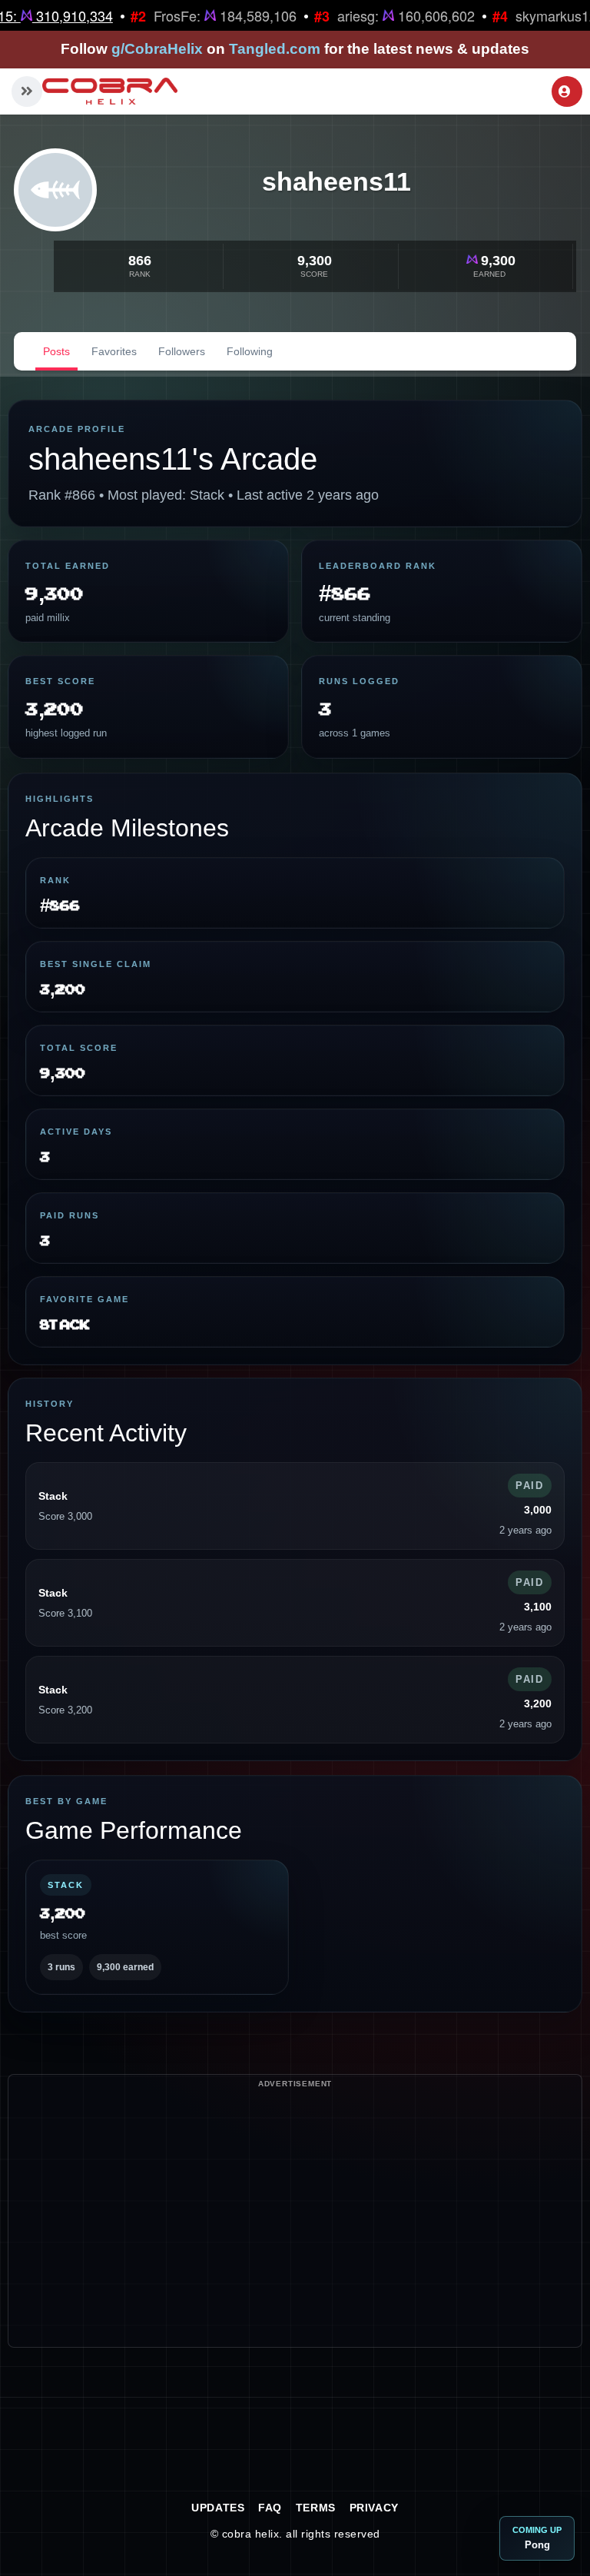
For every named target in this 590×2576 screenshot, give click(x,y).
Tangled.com (275, 49)
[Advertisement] (295, 2239)
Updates (218, 2508)
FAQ (270, 2508)
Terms (316, 2508)
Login (567, 91)
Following (250, 351)
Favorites (114, 351)
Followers (182, 351)
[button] (27, 91)
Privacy (374, 2508)
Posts (56, 351)
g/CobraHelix (157, 49)
